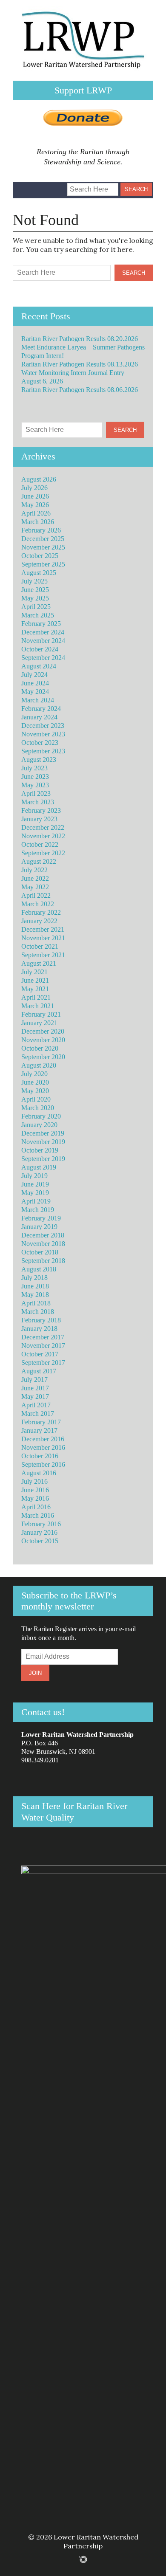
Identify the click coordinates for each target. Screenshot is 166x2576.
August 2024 (39, 666)
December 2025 (43, 539)
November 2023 (43, 734)
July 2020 (34, 1074)
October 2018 (40, 1252)
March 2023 (38, 802)
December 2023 (43, 726)
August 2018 (39, 1269)
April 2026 (36, 513)
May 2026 (35, 505)
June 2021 (35, 980)
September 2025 (43, 564)
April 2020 (36, 1099)
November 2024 (43, 641)
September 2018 (43, 1261)
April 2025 (36, 607)
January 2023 (39, 819)
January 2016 (39, 1532)
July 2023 (34, 768)
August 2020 (39, 1065)
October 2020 (40, 1048)
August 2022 (39, 861)
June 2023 (35, 776)
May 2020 (35, 1091)
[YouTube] (52, 186)
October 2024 (40, 649)
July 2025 (34, 581)
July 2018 (34, 1278)
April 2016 (36, 1507)
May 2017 (35, 1397)
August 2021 (39, 963)
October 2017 (40, 1354)
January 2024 (39, 717)
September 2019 (43, 1159)
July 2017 (34, 1380)
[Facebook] (24, 186)
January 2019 (39, 1227)
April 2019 (36, 1201)
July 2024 (34, 675)
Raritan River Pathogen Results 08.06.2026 (80, 390)
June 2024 (35, 683)
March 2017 (38, 1413)
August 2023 (39, 760)
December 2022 (43, 827)
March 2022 (38, 904)
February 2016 (41, 1524)
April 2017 (36, 1405)
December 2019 (43, 1133)
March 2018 (38, 1312)
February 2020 (41, 1116)
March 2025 (38, 615)
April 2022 (36, 895)
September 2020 (43, 1057)
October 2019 (40, 1150)
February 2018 (41, 1320)
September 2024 (43, 658)
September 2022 (43, 853)
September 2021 (43, 955)
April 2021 (36, 997)
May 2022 (35, 887)
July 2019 (34, 1176)
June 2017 (35, 1388)
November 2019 (43, 1142)
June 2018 (35, 1286)
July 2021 (34, 972)
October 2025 (40, 556)
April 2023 (36, 793)
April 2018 (36, 1303)
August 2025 (39, 573)
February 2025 (41, 624)
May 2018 (35, 1295)
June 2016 (35, 1490)
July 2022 (34, 870)
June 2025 (35, 590)
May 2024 (35, 692)
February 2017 (41, 1422)
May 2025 (35, 598)
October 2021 (40, 946)
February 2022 (41, 912)
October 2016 (40, 1456)
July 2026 (34, 488)
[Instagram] (38, 186)
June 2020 (35, 1082)
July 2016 (34, 1481)
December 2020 (43, 1031)
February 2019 (41, 1218)
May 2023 (35, 785)
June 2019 (35, 1184)
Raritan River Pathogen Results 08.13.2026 (80, 364)
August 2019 (39, 1167)
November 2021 (43, 938)
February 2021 (41, 1014)
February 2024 (41, 709)
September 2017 (43, 1363)
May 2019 (35, 1193)
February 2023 (41, 810)
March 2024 (38, 700)
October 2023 (40, 743)
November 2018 (43, 1244)
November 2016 (43, 1447)
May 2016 (35, 1498)
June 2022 (35, 878)
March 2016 (38, 1515)
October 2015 (40, 1541)
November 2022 (43, 836)
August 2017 (39, 1371)
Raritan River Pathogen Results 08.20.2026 (80, 339)
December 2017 (43, 1337)
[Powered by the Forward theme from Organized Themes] (83, 2559)
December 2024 (43, 632)
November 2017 (43, 1346)
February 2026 (41, 530)
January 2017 (39, 1430)
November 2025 (43, 547)
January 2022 (39, 921)
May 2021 (35, 989)
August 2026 (39, 479)
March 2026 (38, 522)
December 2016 (43, 1439)
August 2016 (39, 1473)
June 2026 (35, 496)
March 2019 (38, 1210)
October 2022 (40, 844)
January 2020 (39, 1125)
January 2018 (39, 1329)
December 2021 (43, 929)
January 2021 (39, 1023)
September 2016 (43, 1464)
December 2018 (43, 1235)
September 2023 (43, 751)
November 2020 (43, 1040)
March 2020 (38, 1108)
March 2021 (38, 1006)
